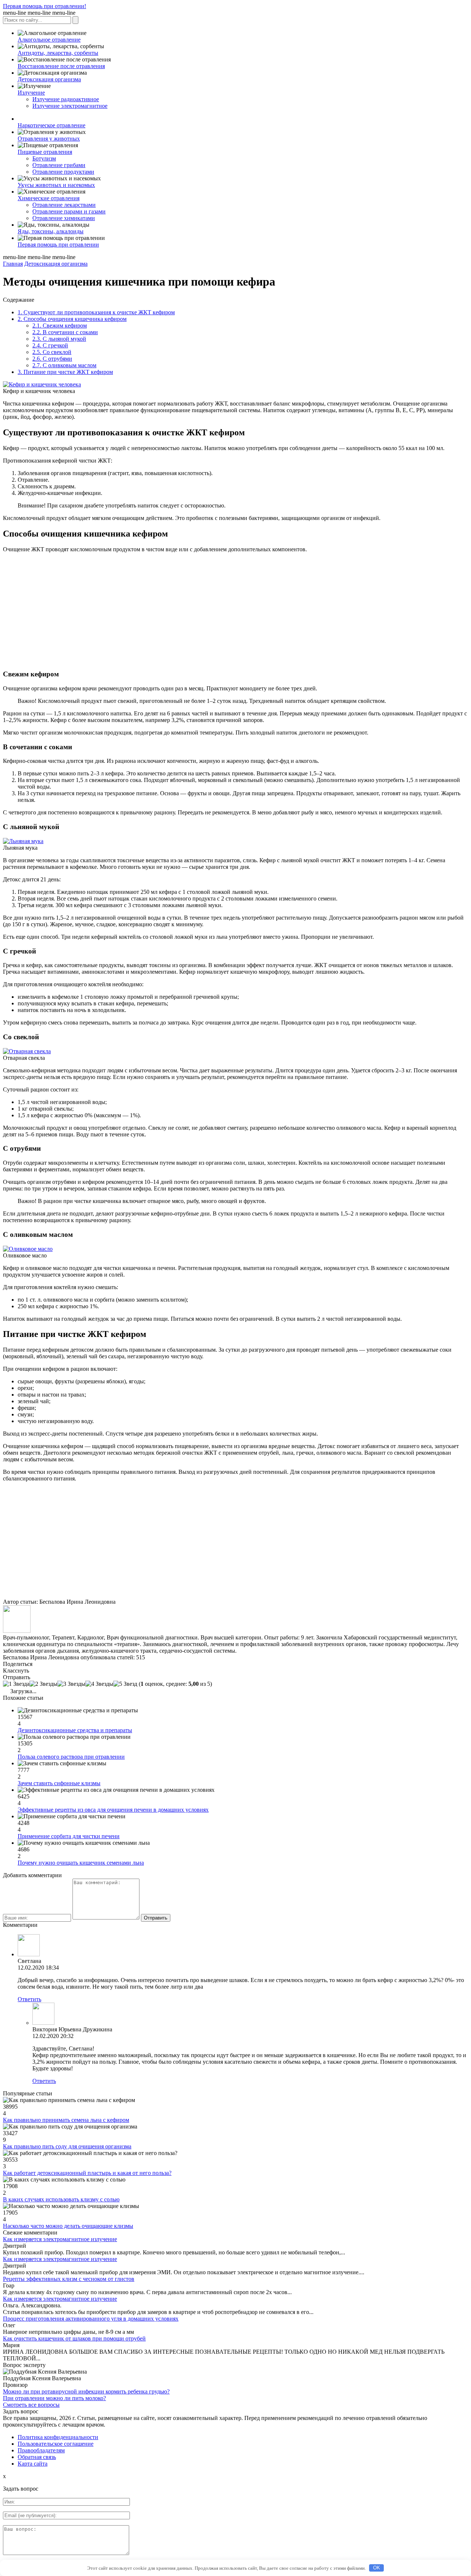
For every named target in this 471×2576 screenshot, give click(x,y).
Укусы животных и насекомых (56, 185)
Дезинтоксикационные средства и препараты (75, 1730)
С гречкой (50, 345)
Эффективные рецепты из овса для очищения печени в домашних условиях (113, 1810)
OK (377, 2568)
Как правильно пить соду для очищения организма (67, 2146)
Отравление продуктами (63, 172)
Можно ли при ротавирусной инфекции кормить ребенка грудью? (86, 2391)
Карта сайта (33, 2464)
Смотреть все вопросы (31, 2405)
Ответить (29, 1999)
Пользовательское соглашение (56, 2444)
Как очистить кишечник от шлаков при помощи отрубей (74, 2338)
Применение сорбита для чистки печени (69, 1836)
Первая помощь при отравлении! (45, 6)
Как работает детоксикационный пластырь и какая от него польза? (87, 2173)
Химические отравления (49, 198)
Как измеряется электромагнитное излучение (60, 2239)
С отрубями (52, 359)
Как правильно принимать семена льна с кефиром (66, 2120)
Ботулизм (44, 158)
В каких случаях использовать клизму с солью (61, 2199)
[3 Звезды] (71, 1684)
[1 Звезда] (16, 1684)
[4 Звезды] (99, 1684)
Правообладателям (41, 2450)
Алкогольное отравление (49, 40)
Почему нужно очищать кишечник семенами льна (81, 1863)
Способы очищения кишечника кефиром (72, 319)
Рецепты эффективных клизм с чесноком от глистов (69, 2279)
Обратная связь (37, 2457)
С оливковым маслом (64, 365)
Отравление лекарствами (64, 205)
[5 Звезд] (125, 1684)
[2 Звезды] (43, 1684)
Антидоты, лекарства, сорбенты (58, 53)
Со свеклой (52, 352)
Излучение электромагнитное (70, 106)
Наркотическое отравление (52, 125)
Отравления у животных (49, 139)
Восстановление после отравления (61, 66)
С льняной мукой (59, 339)
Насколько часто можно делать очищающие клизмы (68, 2226)
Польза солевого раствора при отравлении (71, 1757)
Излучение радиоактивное (66, 99)
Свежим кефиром (60, 325)
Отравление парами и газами (69, 211)
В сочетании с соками (65, 332)
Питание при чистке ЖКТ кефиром (65, 372)
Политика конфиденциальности (58, 2437)
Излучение (31, 93)
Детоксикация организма (49, 79)
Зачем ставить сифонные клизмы (59, 1783)
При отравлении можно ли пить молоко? (54, 2398)
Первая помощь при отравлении (58, 245)
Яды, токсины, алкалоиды (51, 231)
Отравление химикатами (64, 218)
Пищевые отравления (45, 152)
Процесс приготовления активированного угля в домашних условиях (91, 2319)
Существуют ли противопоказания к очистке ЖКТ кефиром (96, 312)
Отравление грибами (59, 165)
